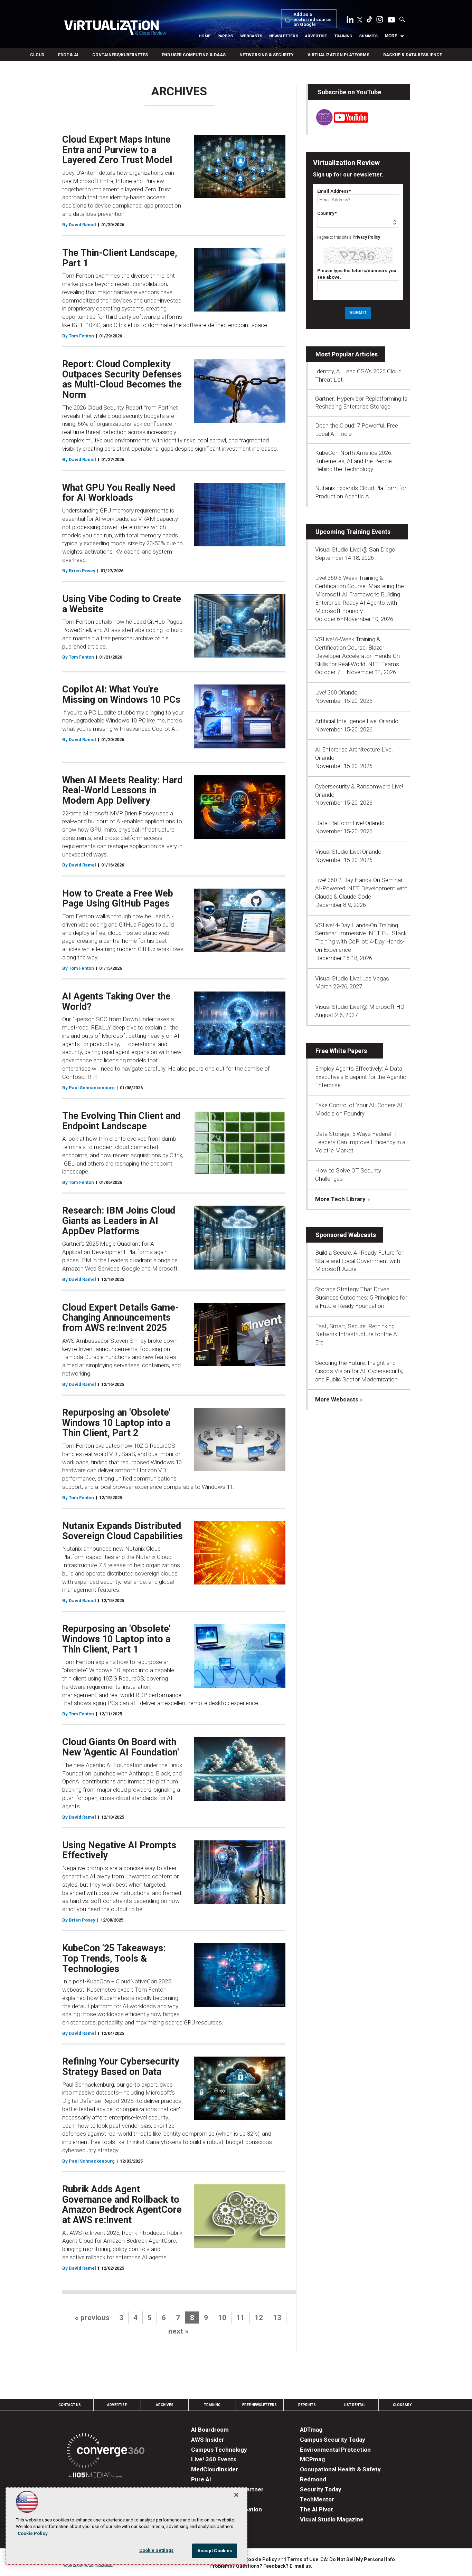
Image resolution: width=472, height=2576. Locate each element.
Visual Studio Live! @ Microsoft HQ (360, 1007)
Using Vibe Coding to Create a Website (122, 604)
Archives (165, 2405)
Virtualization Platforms (338, 55)
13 (277, 2318)
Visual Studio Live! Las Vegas (352, 978)
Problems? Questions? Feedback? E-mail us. (261, 2566)
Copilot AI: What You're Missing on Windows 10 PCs (121, 695)
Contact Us (70, 2405)
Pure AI (201, 2479)
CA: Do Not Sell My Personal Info (358, 2559)
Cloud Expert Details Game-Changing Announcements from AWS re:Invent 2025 (121, 1318)
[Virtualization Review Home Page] (115, 29)
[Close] (236, 2495)
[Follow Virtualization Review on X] (360, 20)
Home (205, 36)
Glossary (402, 2405)
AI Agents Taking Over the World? (116, 1002)
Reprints (307, 2405)
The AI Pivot (317, 2509)
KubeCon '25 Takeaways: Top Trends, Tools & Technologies (114, 1958)
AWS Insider (208, 2440)
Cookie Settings (157, 2550)
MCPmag (312, 2459)
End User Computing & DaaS (194, 55)
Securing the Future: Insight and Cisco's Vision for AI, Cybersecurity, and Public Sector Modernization (359, 1371)
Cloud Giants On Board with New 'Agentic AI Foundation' (121, 1747)
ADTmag (311, 2430)
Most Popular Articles (347, 354)
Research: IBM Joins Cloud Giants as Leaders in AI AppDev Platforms (119, 1221)
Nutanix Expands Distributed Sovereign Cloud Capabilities (122, 1531)
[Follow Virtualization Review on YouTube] (391, 20)
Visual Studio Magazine (332, 2519)
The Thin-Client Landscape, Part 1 (120, 258)
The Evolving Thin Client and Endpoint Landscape (121, 1121)
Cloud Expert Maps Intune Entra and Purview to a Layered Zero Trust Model (117, 150)
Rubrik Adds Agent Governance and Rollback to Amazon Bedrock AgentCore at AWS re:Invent (122, 2205)
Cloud (37, 55)
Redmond (313, 2479)
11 (240, 2318)
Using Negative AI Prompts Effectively (119, 1850)
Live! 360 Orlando (336, 692)
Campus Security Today (333, 2440)
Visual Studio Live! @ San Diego (355, 549)
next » (178, 2331)
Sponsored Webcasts (346, 1235)
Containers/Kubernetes (120, 55)
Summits (368, 36)
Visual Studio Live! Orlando (348, 852)
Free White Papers (341, 1051)
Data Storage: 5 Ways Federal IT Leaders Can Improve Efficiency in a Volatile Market (360, 1142)
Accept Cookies (215, 2551)
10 (222, 2318)
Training (343, 36)
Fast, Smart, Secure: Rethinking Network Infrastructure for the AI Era (357, 1334)
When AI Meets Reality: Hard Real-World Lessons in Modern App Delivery (122, 790)
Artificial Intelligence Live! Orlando (357, 721)
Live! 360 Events (214, 2459)
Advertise (316, 36)
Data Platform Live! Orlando (350, 823)
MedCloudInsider (215, 2469)
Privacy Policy (366, 237)
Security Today (321, 2489)
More (391, 36)
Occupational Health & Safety (340, 2469)
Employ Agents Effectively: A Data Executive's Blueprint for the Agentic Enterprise (361, 1077)
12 (259, 2318)
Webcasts (251, 36)
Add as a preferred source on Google (313, 20)
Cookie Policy (261, 2559)
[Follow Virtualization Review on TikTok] (369, 21)
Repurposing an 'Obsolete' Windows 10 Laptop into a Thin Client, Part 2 (116, 1423)
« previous (92, 2318)
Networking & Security (267, 55)
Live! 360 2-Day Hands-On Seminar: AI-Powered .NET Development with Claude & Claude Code (361, 888)
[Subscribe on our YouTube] (338, 124)
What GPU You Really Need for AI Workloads (119, 493)
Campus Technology (219, 2450)
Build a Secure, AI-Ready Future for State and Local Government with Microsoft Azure (359, 1261)
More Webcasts (337, 1399)
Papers (225, 36)
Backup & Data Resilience (413, 55)
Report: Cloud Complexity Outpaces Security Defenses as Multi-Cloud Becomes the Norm (122, 379)
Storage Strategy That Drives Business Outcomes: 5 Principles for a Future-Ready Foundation (361, 1297)
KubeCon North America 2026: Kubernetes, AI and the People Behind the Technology (354, 461)
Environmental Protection (335, 2450)
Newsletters (284, 36)
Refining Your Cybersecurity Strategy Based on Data (121, 2067)
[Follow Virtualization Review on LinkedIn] (350, 21)
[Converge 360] (106, 2452)
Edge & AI (68, 55)
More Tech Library (340, 1199)
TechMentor (317, 2499)
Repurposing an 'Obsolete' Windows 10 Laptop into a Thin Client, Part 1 (116, 1639)
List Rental (355, 2405)
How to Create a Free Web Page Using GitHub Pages (118, 899)
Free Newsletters (259, 2405)
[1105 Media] (95, 2476)
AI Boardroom (210, 2430)
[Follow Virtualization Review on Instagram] (380, 21)
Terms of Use (303, 2559)
